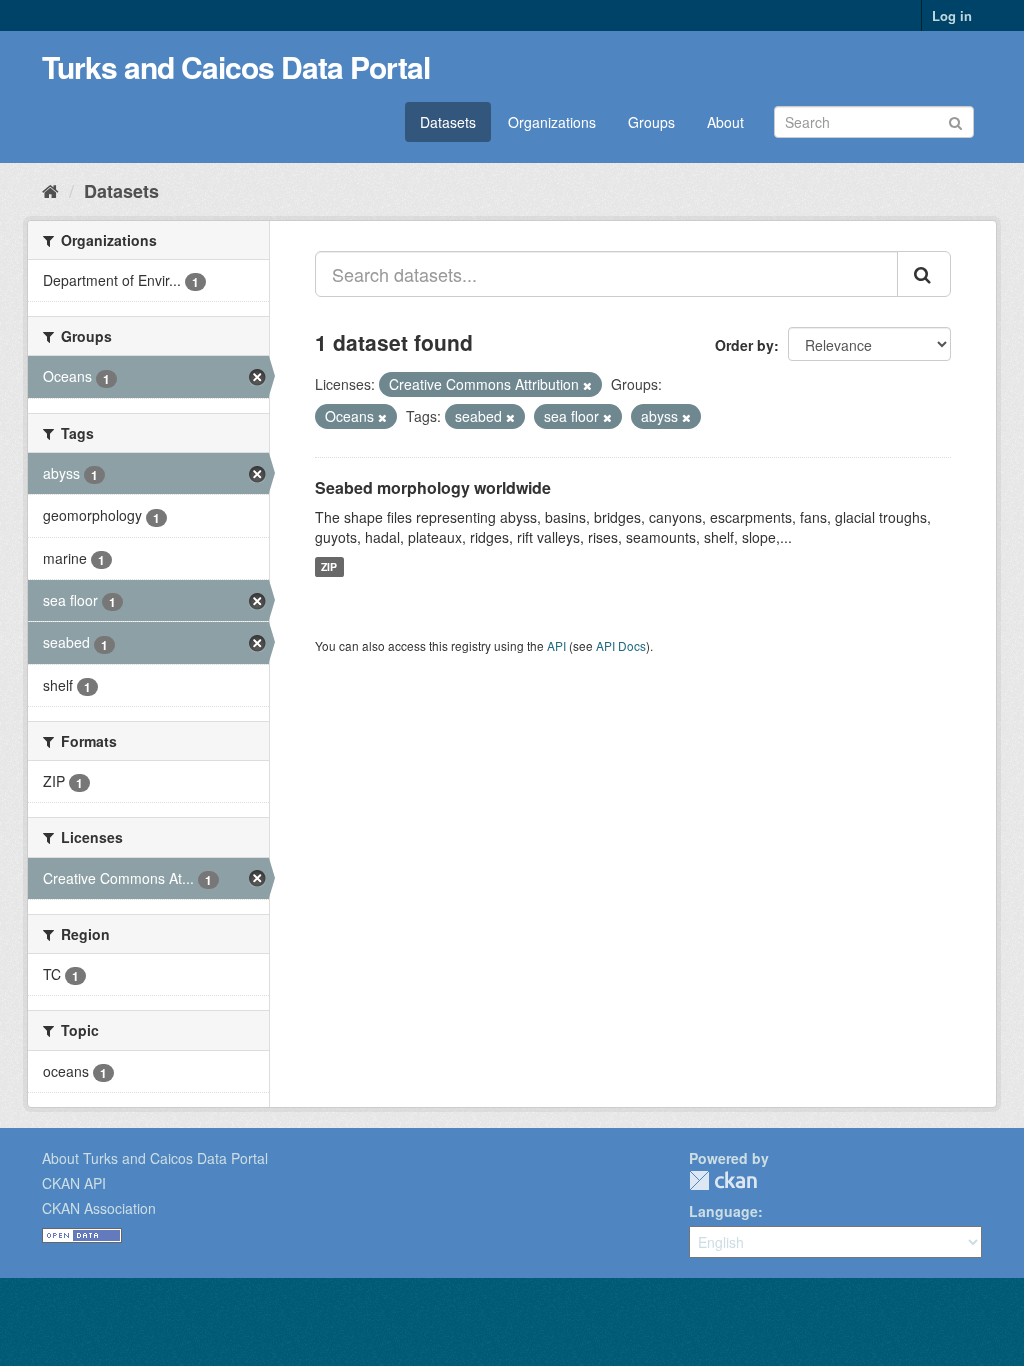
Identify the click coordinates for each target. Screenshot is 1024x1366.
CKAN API (74, 1183)
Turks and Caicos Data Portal (236, 66)
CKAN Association (99, 1208)
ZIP (329, 566)
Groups (651, 122)
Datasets (448, 122)
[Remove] (587, 385)
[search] (924, 274)
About (725, 122)
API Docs (621, 645)
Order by (744, 345)
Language (723, 1211)
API (556, 645)
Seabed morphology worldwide (433, 487)
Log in (952, 15)
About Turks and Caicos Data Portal (155, 1158)
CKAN (723, 1180)
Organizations (552, 122)
